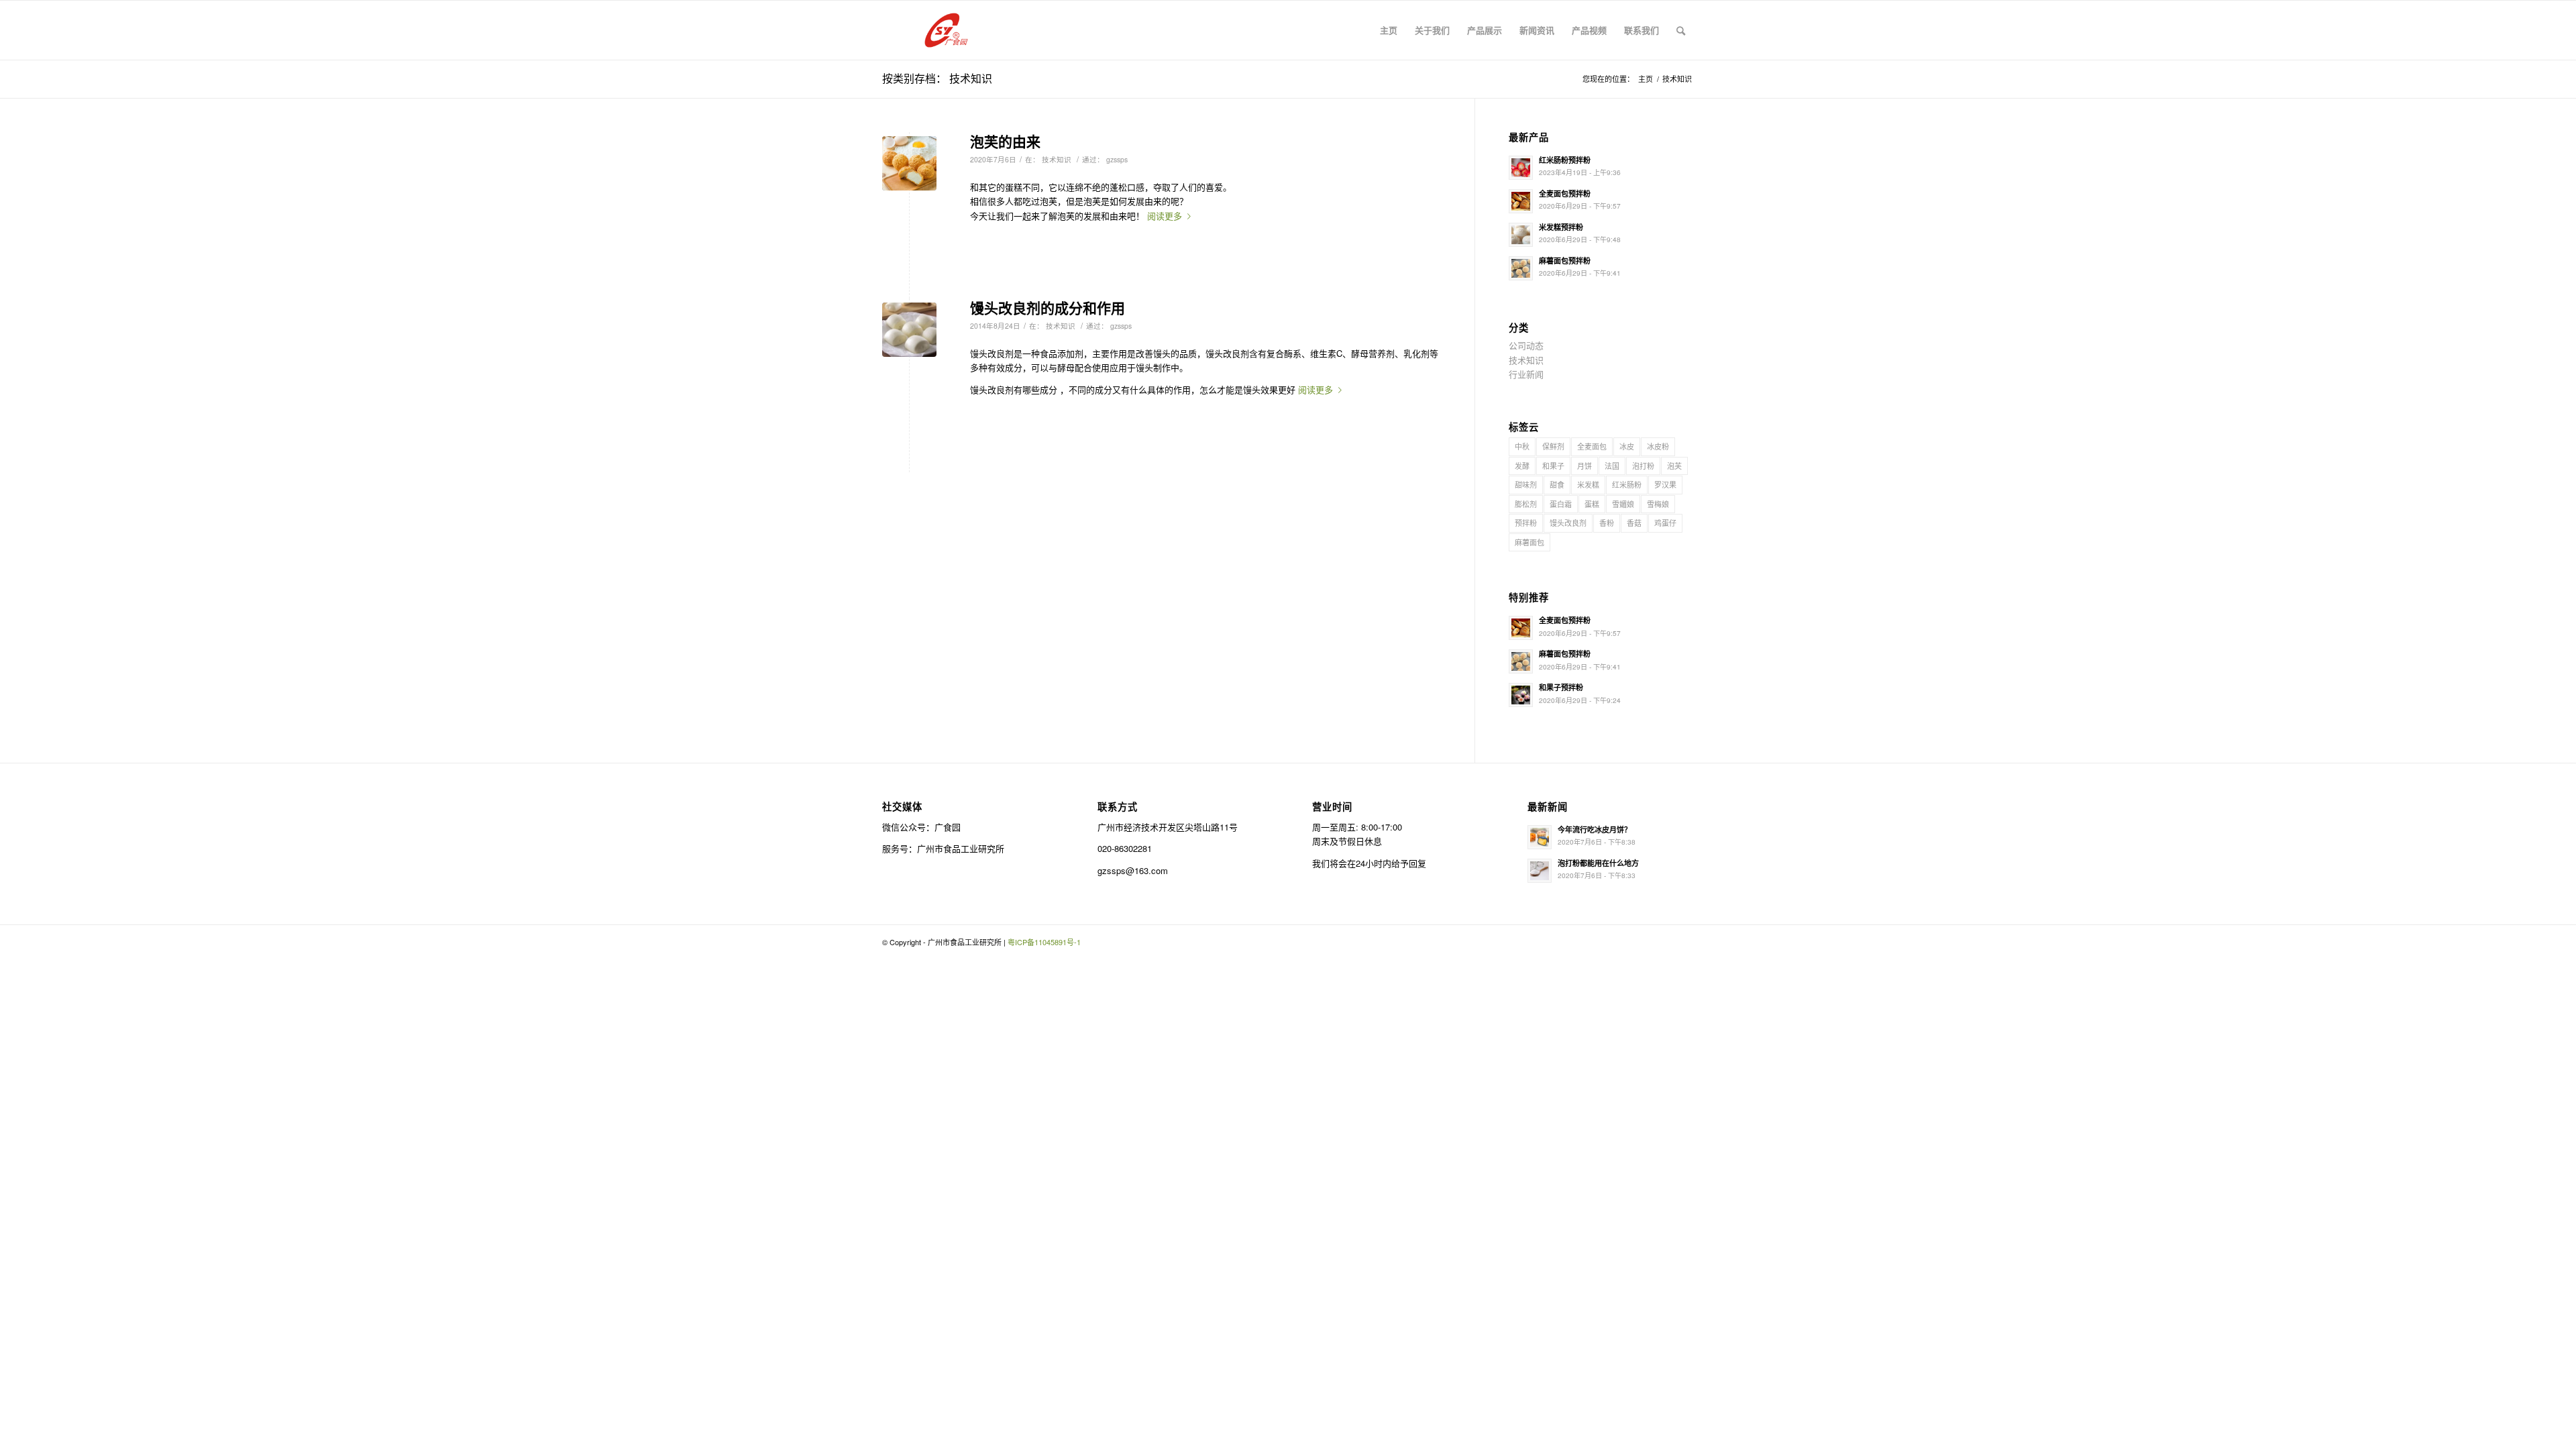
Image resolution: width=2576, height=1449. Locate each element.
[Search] (1681, 30)
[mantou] (909, 330)
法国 (1612, 466)
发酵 (1522, 466)
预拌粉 (1526, 523)
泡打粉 (1643, 466)
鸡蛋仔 (1665, 523)
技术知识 (1057, 159)
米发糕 (1588, 484)
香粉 (1607, 523)
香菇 (1634, 523)
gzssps (1117, 159)
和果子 (1553, 466)
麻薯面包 (1529, 542)
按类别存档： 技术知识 (937, 78)
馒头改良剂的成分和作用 (1048, 307)
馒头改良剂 (1568, 523)
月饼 (1585, 466)
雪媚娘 (1623, 504)
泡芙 (1674, 466)
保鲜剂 (1553, 446)
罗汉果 (1665, 484)
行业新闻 (1526, 374)
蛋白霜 (1561, 504)
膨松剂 (1526, 504)
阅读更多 (1165, 216)
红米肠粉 (1627, 484)
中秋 (1522, 446)
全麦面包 (1592, 446)
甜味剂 (1526, 484)
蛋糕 (1592, 504)
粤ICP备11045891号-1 (1044, 942)
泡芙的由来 (1005, 141)
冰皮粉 (1658, 446)
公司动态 (1526, 345)
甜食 (1557, 484)
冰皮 (1627, 446)
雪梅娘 (1658, 504)
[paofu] (909, 163)
